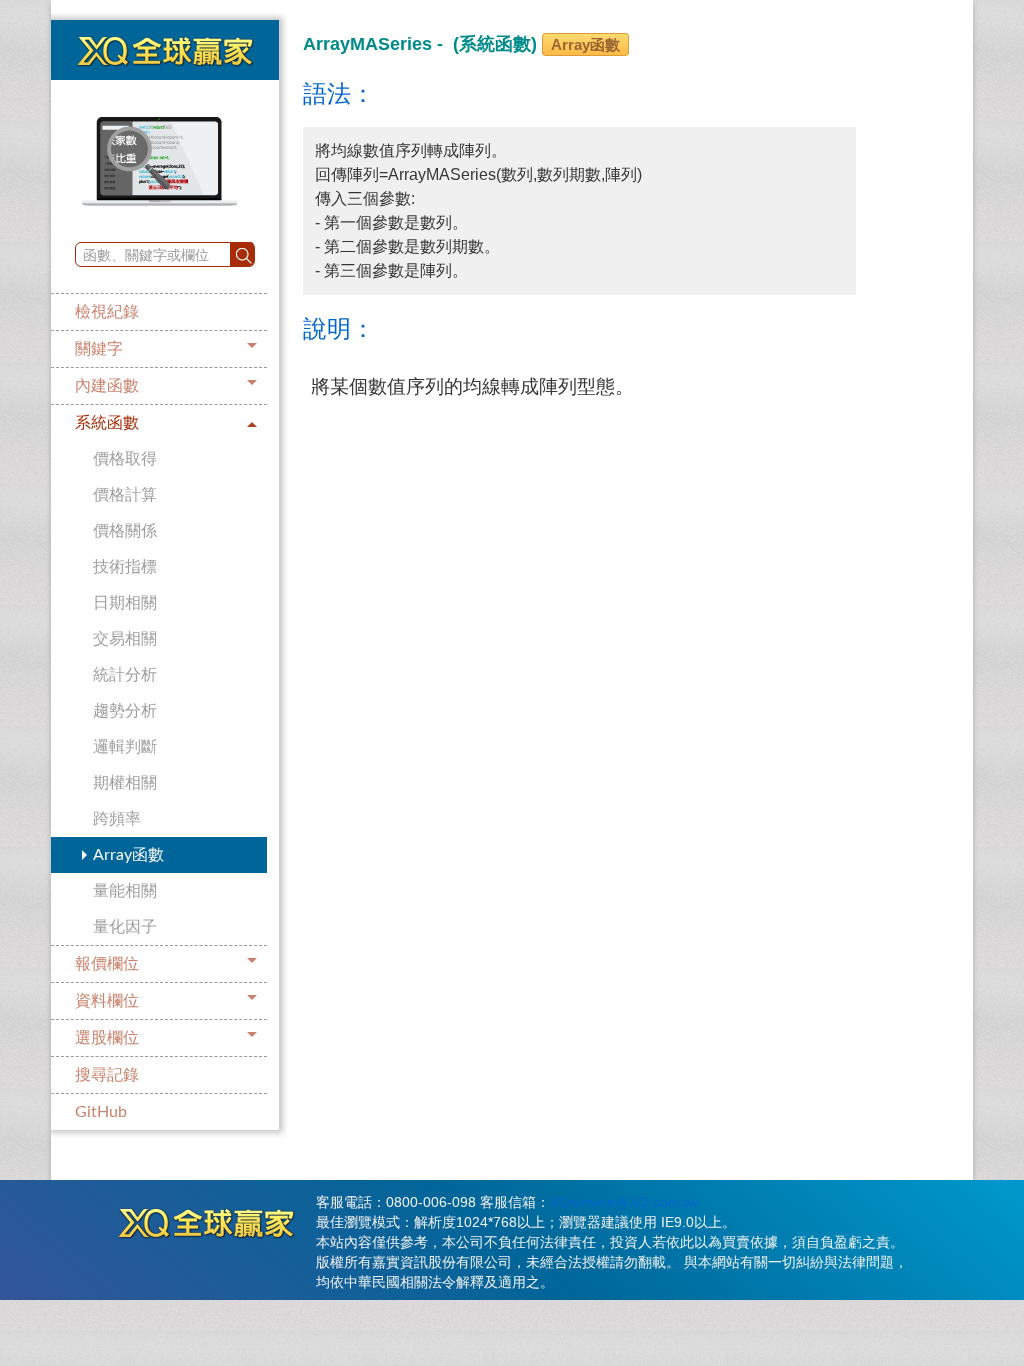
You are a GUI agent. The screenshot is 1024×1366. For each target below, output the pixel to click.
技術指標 (125, 567)
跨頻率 (117, 819)
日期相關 (125, 603)
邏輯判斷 (125, 747)
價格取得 (125, 459)
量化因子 (125, 927)
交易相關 (125, 639)
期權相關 (125, 783)
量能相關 (125, 891)
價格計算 (125, 495)
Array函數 (128, 855)
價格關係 (125, 531)
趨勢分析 (125, 711)
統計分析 (125, 675)
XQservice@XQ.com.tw (624, 1202)
